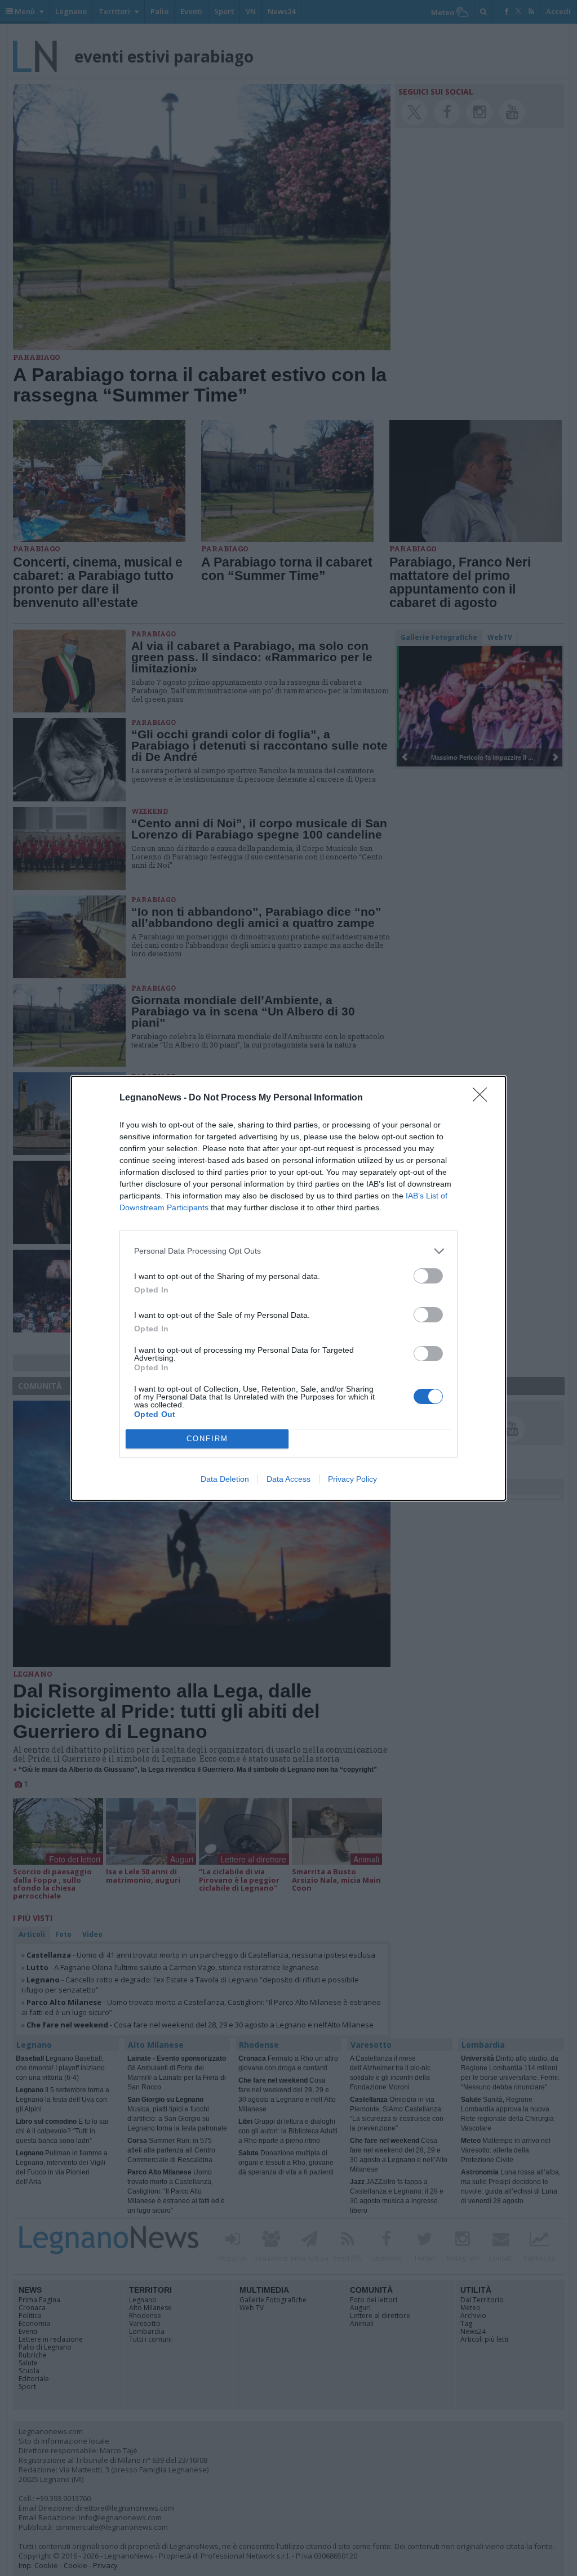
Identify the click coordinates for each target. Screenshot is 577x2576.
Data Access (288, 1479)
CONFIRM (207, 1439)
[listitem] (288, 1251)
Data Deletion (225, 1479)
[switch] (428, 1276)
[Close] (483, 1098)
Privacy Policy (352, 1479)
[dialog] (288, 1288)
